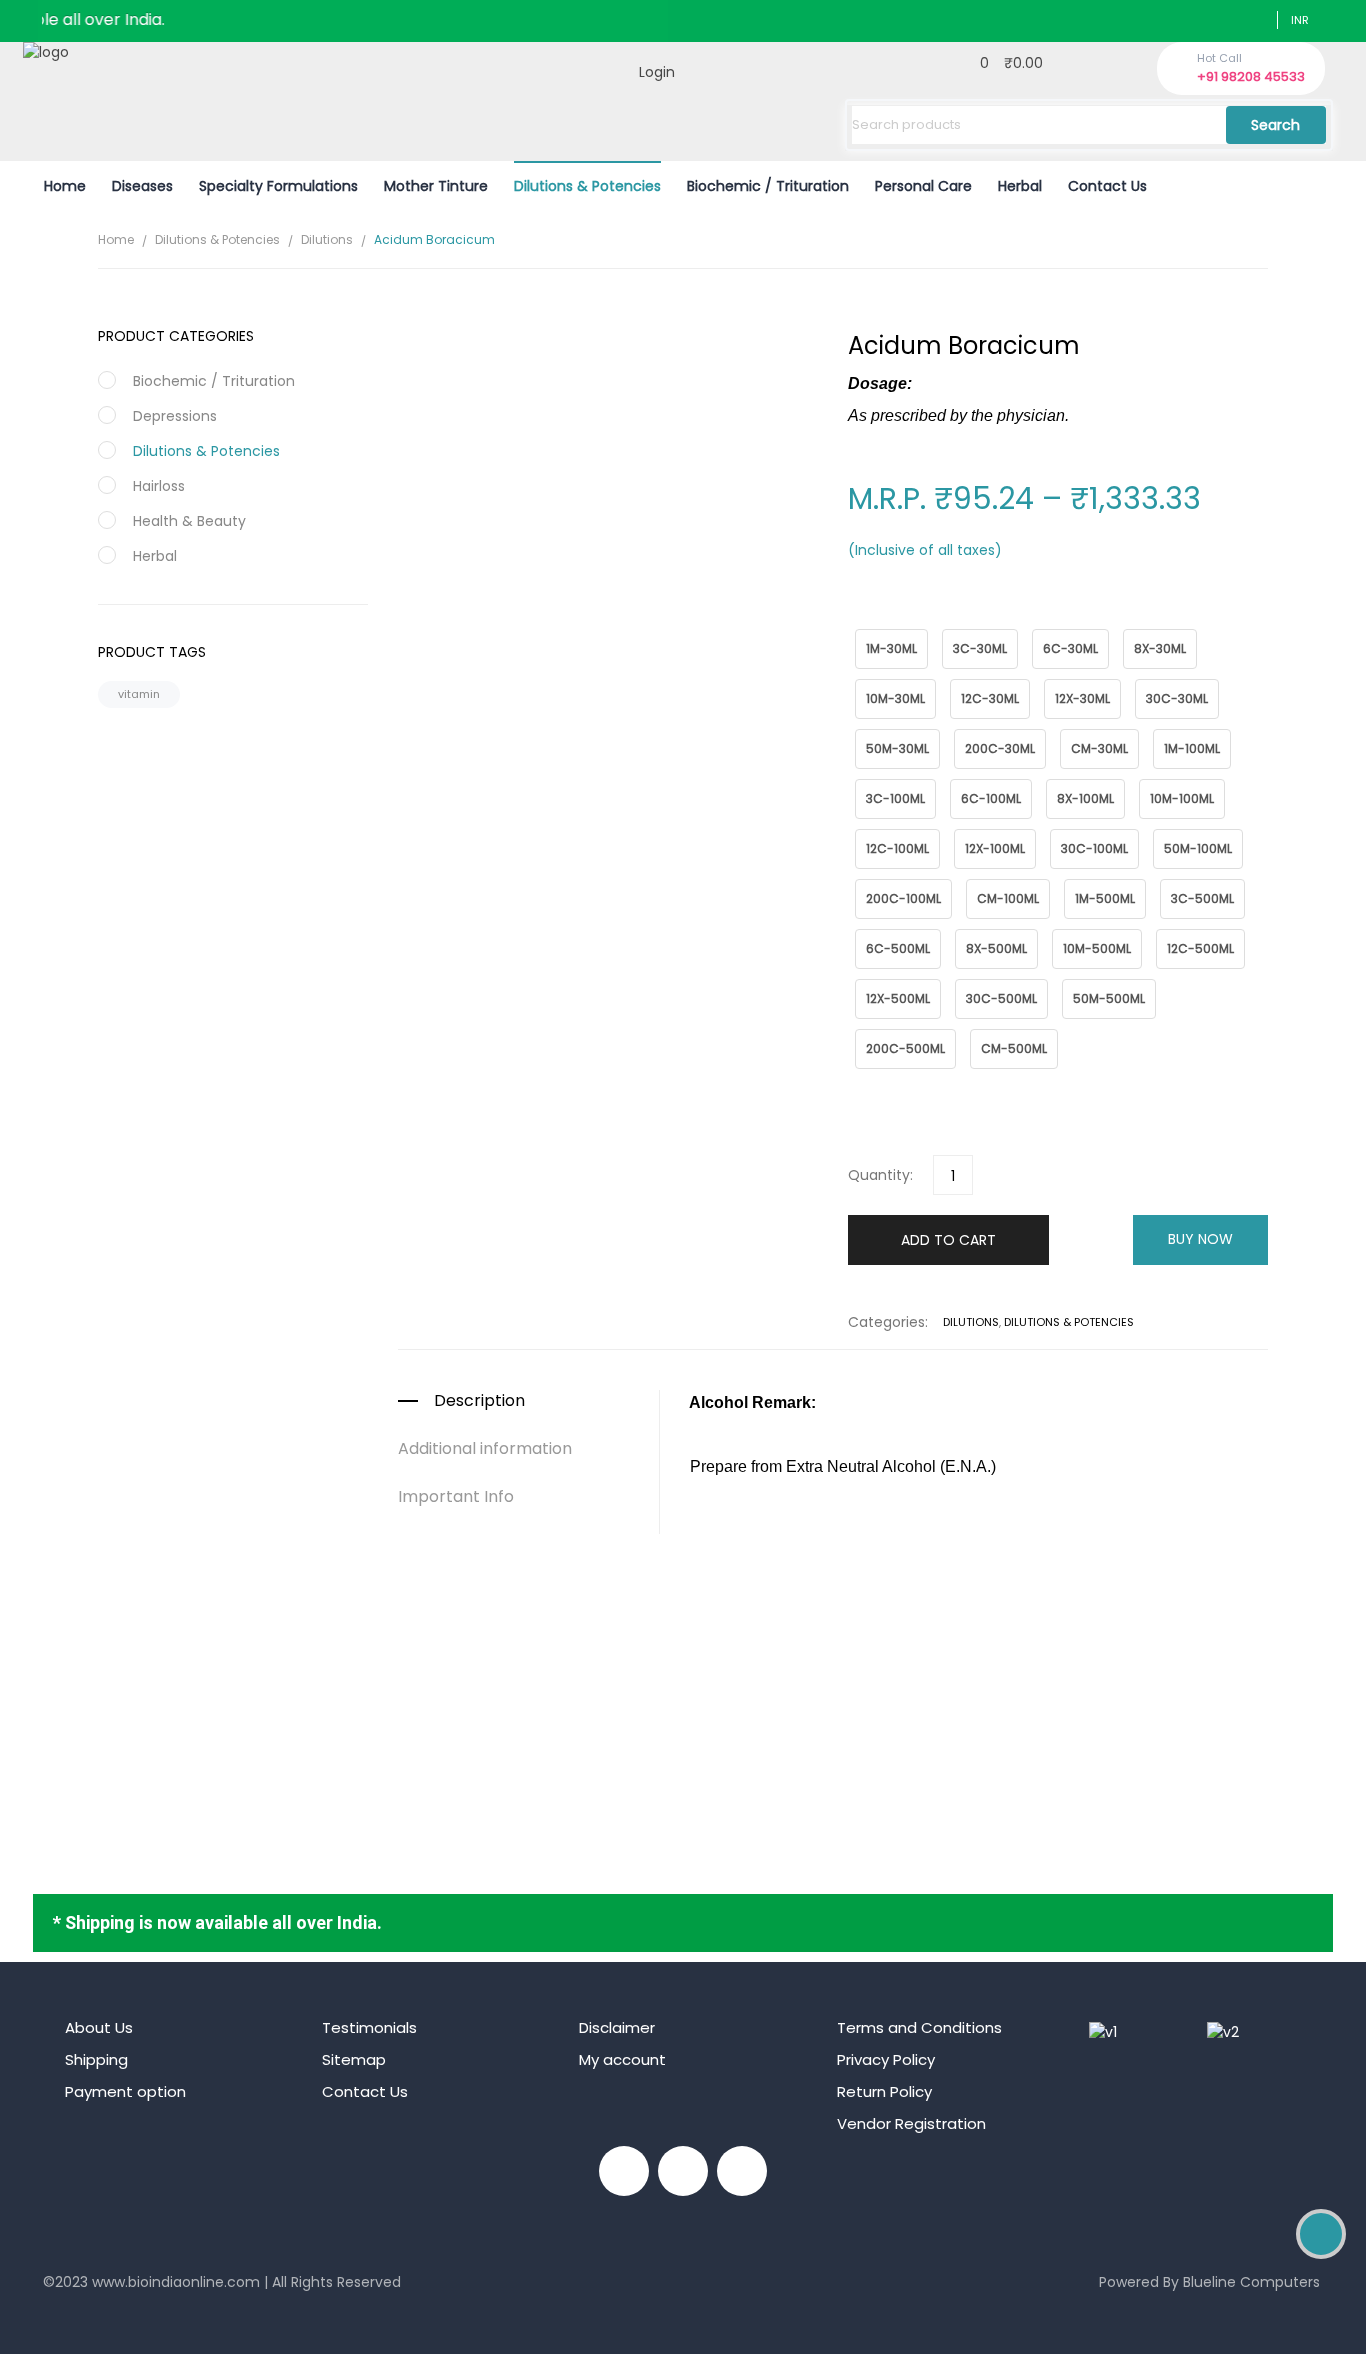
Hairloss (159, 486)
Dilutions (327, 239)
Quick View (833, 1615)
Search (1275, 125)
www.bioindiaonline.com (176, 2282)
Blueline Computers (1251, 2282)
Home (116, 239)
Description (479, 1401)
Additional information (485, 1449)
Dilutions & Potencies (217, 239)
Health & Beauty (189, 521)
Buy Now (1200, 1239)
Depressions (175, 416)
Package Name (894, 618)
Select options (833, 1729)
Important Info (456, 1497)
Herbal (155, 556)
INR (1300, 20)
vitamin (139, 694)
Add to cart (948, 1240)
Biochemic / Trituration (214, 381)
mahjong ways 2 (100, 2313)
